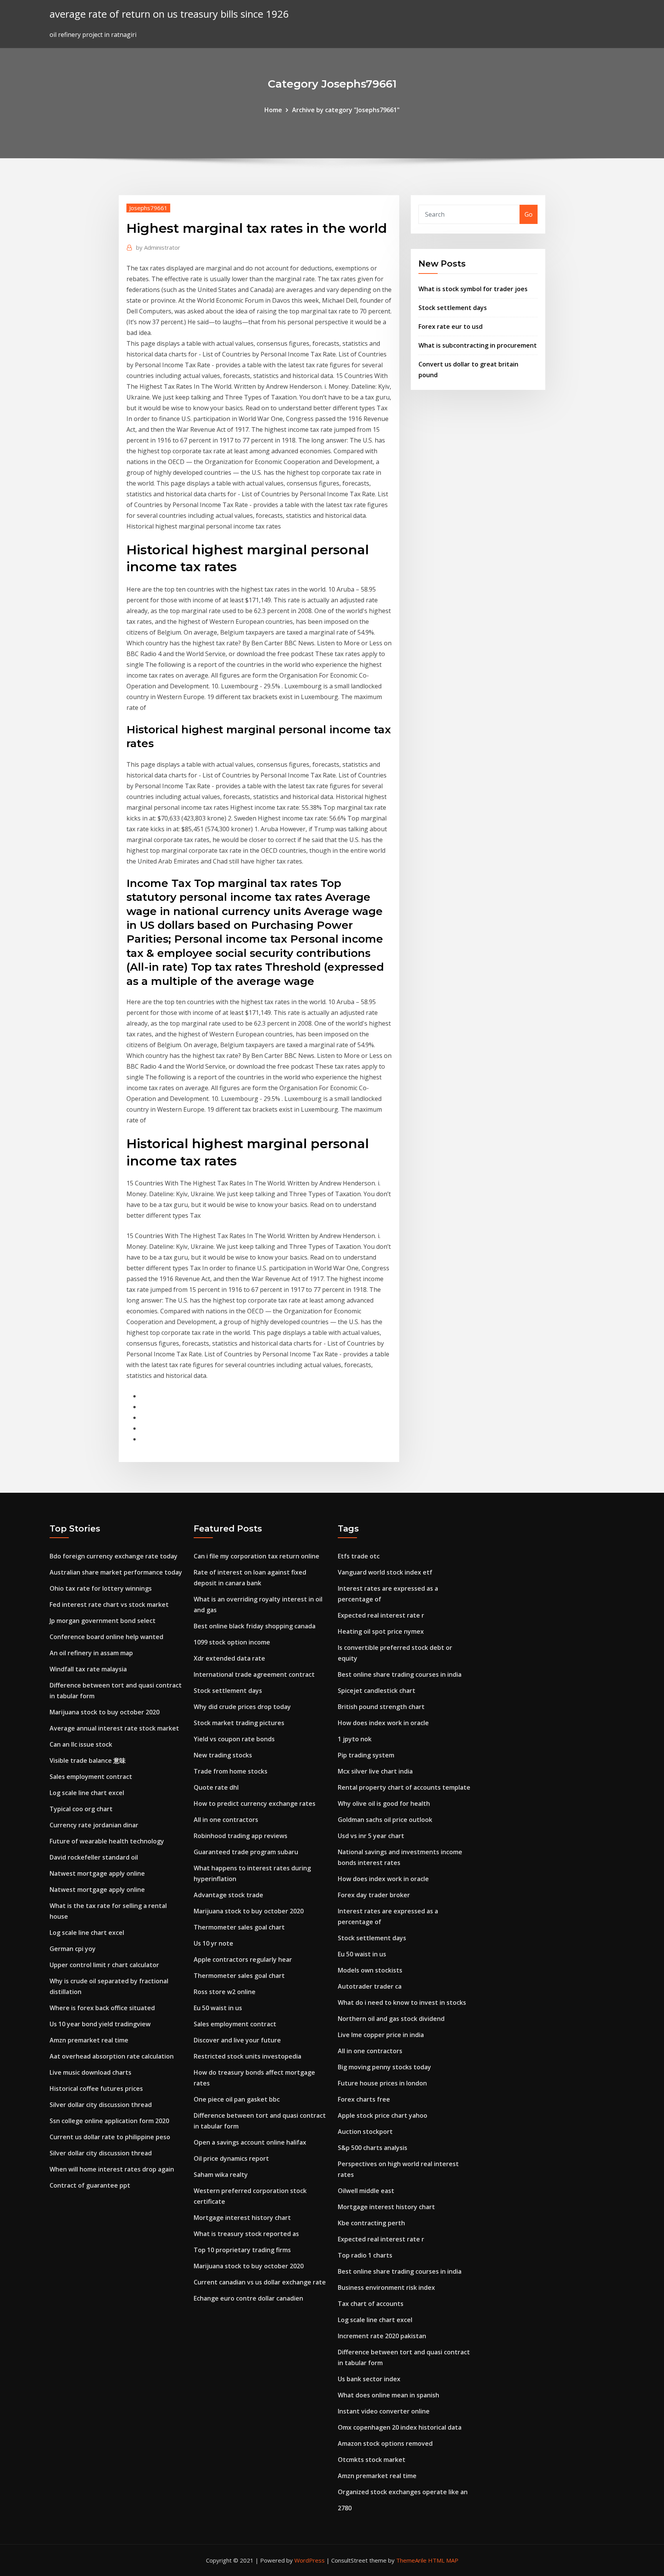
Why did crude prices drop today (242, 1707)
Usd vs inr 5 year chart (371, 1836)
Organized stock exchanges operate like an (403, 2492)
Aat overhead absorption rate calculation (112, 2056)
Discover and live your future (237, 2040)
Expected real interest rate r (381, 1615)
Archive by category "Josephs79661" (346, 110)
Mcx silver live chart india (375, 1771)
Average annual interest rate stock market (114, 1728)
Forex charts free (364, 2099)
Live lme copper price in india (381, 2035)
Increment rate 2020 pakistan (382, 2336)
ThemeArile (411, 2560)
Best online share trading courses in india (400, 1674)
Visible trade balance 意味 (88, 1760)
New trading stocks (223, 1755)
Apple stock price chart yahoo (383, 2115)
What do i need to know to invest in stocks (402, 2002)
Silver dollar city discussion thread (101, 2105)
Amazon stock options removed (385, 2443)
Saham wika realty (221, 2175)
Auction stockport (365, 2132)
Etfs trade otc (359, 1556)
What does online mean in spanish (388, 2395)
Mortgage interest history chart (242, 2218)
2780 (345, 2508)
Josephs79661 (148, 208)
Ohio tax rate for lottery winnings (101, 1588)
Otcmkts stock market (372, 2460)
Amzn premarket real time (89, 2040)
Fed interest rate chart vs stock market (109, 1605)
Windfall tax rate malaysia (88, 1669)
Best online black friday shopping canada (255, 1626)
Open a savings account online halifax (250, 2142)
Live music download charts (90, 2072)
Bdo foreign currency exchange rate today (114, 1556)
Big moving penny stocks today (384, 2067)
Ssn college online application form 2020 (109, 2121)
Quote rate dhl (216, 1787)
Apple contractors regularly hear (243, 1959)
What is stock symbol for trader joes (473, 289)
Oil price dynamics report (231, 2158)
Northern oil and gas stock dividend (391, 2019)
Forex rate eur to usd (451, 327)
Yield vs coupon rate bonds (234, 1739)
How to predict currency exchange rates (255, 1804)
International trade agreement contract (254, 1674)
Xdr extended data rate (229, 1658)
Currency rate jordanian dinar (94, 1825)
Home (273, 110)
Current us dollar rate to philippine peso (110, 2137)
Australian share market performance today (116, 1572)
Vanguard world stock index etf (385, 1572)
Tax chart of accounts (371, 2304)
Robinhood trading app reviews (241, 1836)
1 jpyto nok (355, 1739)
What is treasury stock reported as (246, 2234)
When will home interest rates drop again (112, 2169)
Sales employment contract (91, 1777)
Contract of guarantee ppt (90, 2185)
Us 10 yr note (213, 1943)
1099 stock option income (232, 1642)
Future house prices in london (382, 2083)
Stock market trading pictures (239, 1723)
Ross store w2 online (225, 1992)
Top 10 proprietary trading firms (242, 2250)
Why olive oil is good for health (384, 1804)
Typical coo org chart (81, 1809)
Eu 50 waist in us (218, 2008)
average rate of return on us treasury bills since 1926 (169, 14)
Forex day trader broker (374, 1895)
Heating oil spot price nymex (381, 1631)
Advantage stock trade (228, 1895)
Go (529, 214)
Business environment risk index (386, 2288)
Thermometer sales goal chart (239, 1927)
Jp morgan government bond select (103, 1621)
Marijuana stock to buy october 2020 (105, 1712)
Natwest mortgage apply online (97, 1873)
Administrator (158, 247)
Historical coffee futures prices (96, 2089)
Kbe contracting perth (371, 2223)
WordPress (310, 2560)
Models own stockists (370, 1970)
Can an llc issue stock (81, 1744)
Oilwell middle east (366, 2191)
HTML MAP (443, 2560)
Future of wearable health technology (107, 1841)
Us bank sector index (369, 2379)
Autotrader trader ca (370, 1986)
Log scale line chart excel (87, 1793)
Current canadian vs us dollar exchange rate (260, 2282)
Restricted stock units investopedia (247, 2056)
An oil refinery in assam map (91, 1653)
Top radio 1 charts (365, 2255)
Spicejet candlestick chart (377, 1691)
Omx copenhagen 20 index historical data (400, 2427)
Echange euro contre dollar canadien (248, 2298)
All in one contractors (226, 1820)
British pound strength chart (381, 1707)
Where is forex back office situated (102, 2008)
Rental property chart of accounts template (404, 1787)
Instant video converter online (384, 2411)
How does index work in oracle (383, 1723)
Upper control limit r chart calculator (104, 1965)
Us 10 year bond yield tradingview (100, 2024)
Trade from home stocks (231, 1771)
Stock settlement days (453, 308)
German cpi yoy (73, 1949)
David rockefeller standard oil (94, 1857)
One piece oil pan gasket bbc (237, 2099)
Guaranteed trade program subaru (246, 1852)
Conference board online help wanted (106, 1637)
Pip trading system (366, 1755)
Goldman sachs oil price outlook (385, 1820)
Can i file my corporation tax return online (256, 1556)
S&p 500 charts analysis (373, 2148)
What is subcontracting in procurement (478, 345)
